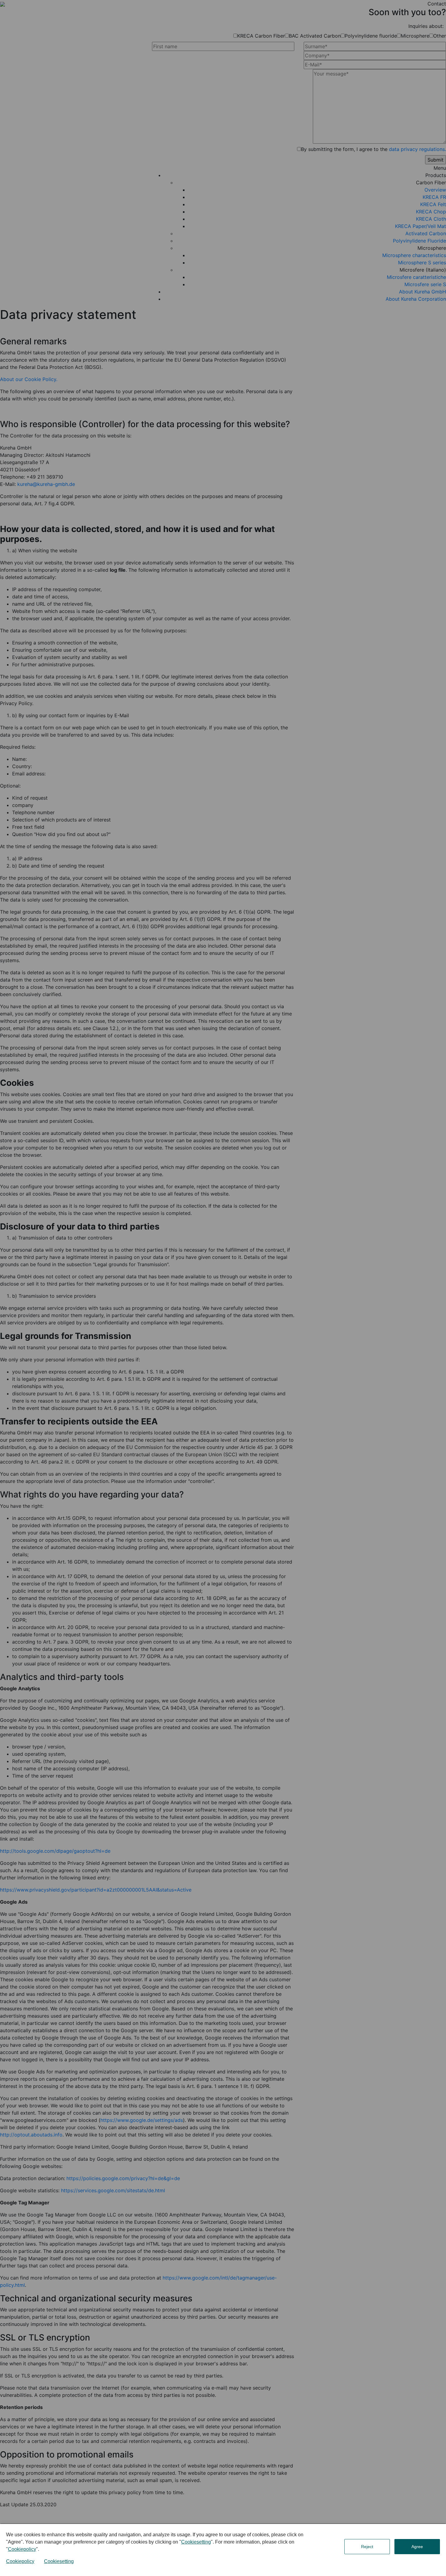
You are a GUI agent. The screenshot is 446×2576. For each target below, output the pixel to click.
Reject (367, 2547)
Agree (417, 2547)
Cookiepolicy (22, 2549)
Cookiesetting (196, 2542)
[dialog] (223, 2550)
